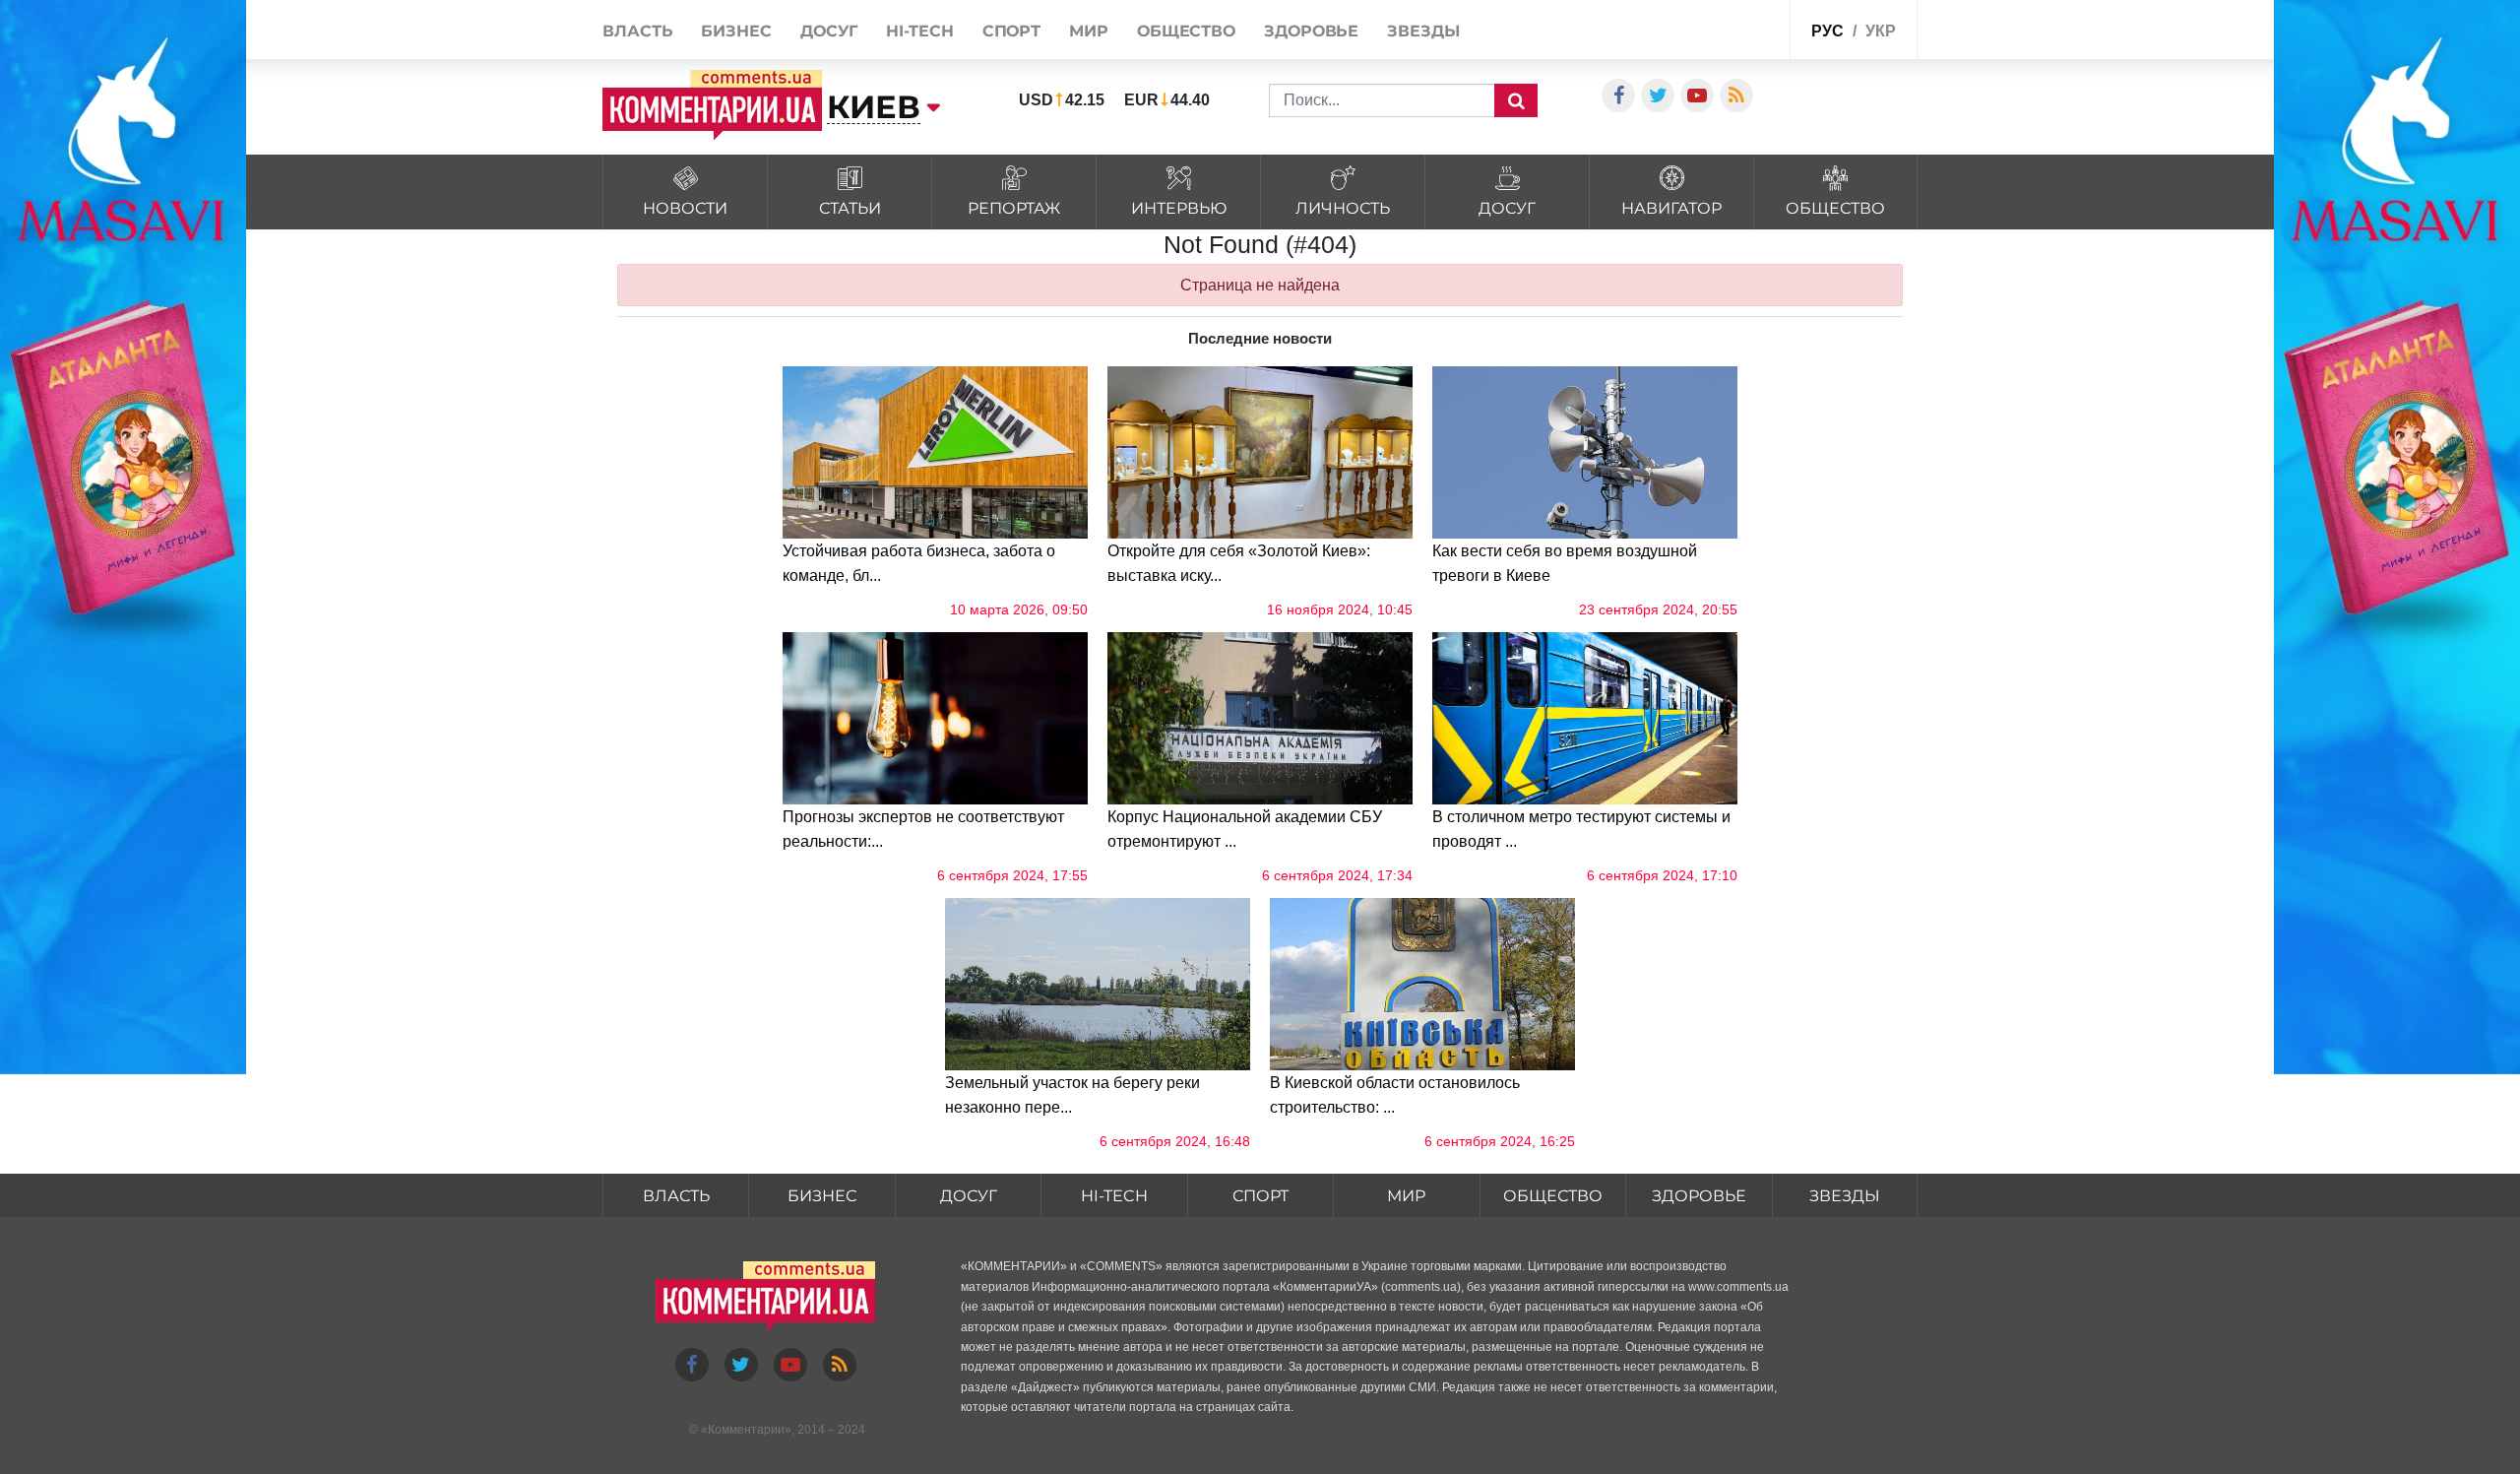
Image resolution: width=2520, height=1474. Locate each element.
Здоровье (1311, 31)
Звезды (1423, 31)
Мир (1089, 31)
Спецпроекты (1727, 28)
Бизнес (736, 31)
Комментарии (746, 1430)
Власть (637, 31)
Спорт (1012, 31)
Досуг (829, 31)
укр (1881, 31)
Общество (1186, 31)
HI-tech (919, 31)
